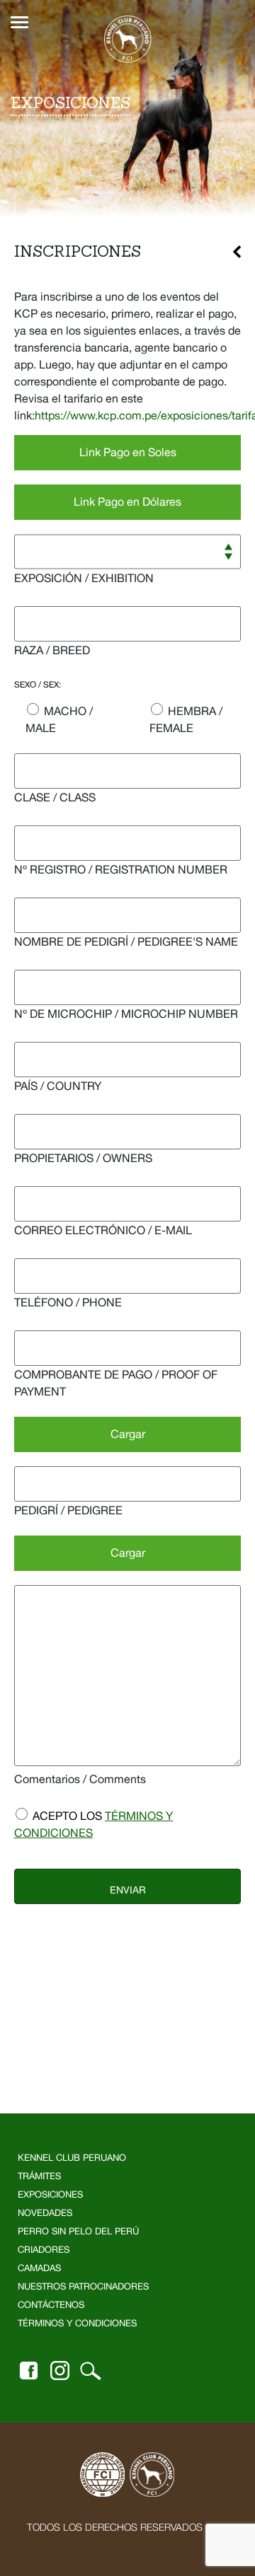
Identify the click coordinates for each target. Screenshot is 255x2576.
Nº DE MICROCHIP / (126, 1014)
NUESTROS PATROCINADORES (83, 2286)
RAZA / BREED (52, 650)
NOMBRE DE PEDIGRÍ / (126, 941)
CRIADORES (44, 2250)
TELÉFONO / (68, 1302)
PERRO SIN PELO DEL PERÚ (78, 2231)
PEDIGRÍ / (68, 1510)
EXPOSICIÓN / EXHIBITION (84, 578)
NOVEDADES (45, 2213)
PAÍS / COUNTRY (58, 1086)
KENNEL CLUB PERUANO (72, 2158)
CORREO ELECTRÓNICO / (103, 1230)
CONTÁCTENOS (51, 2305)
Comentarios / (80, 1779)
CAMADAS (39, 2268)
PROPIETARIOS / (83, 1158)
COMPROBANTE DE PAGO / (116, 1383)
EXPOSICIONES (50, 2194)
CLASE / (55, 797)
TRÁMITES (39, 2176)
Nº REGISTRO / (121, 869)
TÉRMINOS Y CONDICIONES (77, 2323)
